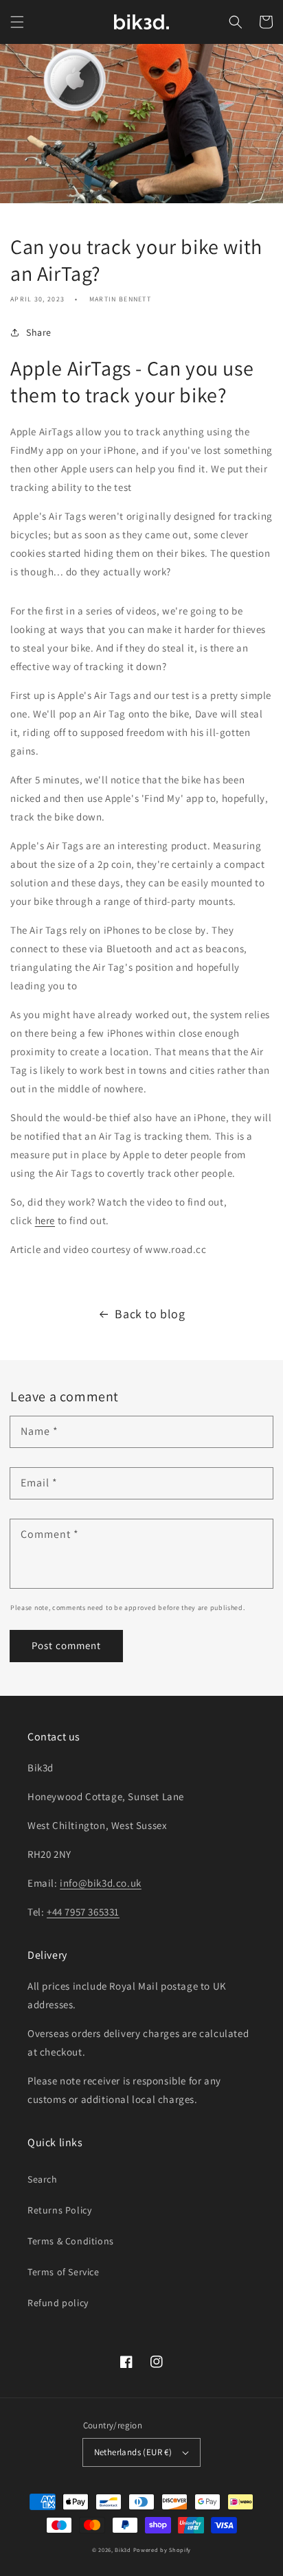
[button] (17, 22)
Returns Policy (59, 2210)
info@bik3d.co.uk (101, 1883)
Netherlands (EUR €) (133, 2452)
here (45, 1220)
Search (43, 2179)
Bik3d (123, 2550)
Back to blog (150, 1314)
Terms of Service (64, 2272)
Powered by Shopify (162, 2550)
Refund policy (58, 2303)
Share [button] (39, 332)
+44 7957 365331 (83, 1912)
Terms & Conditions (71, 2241)
